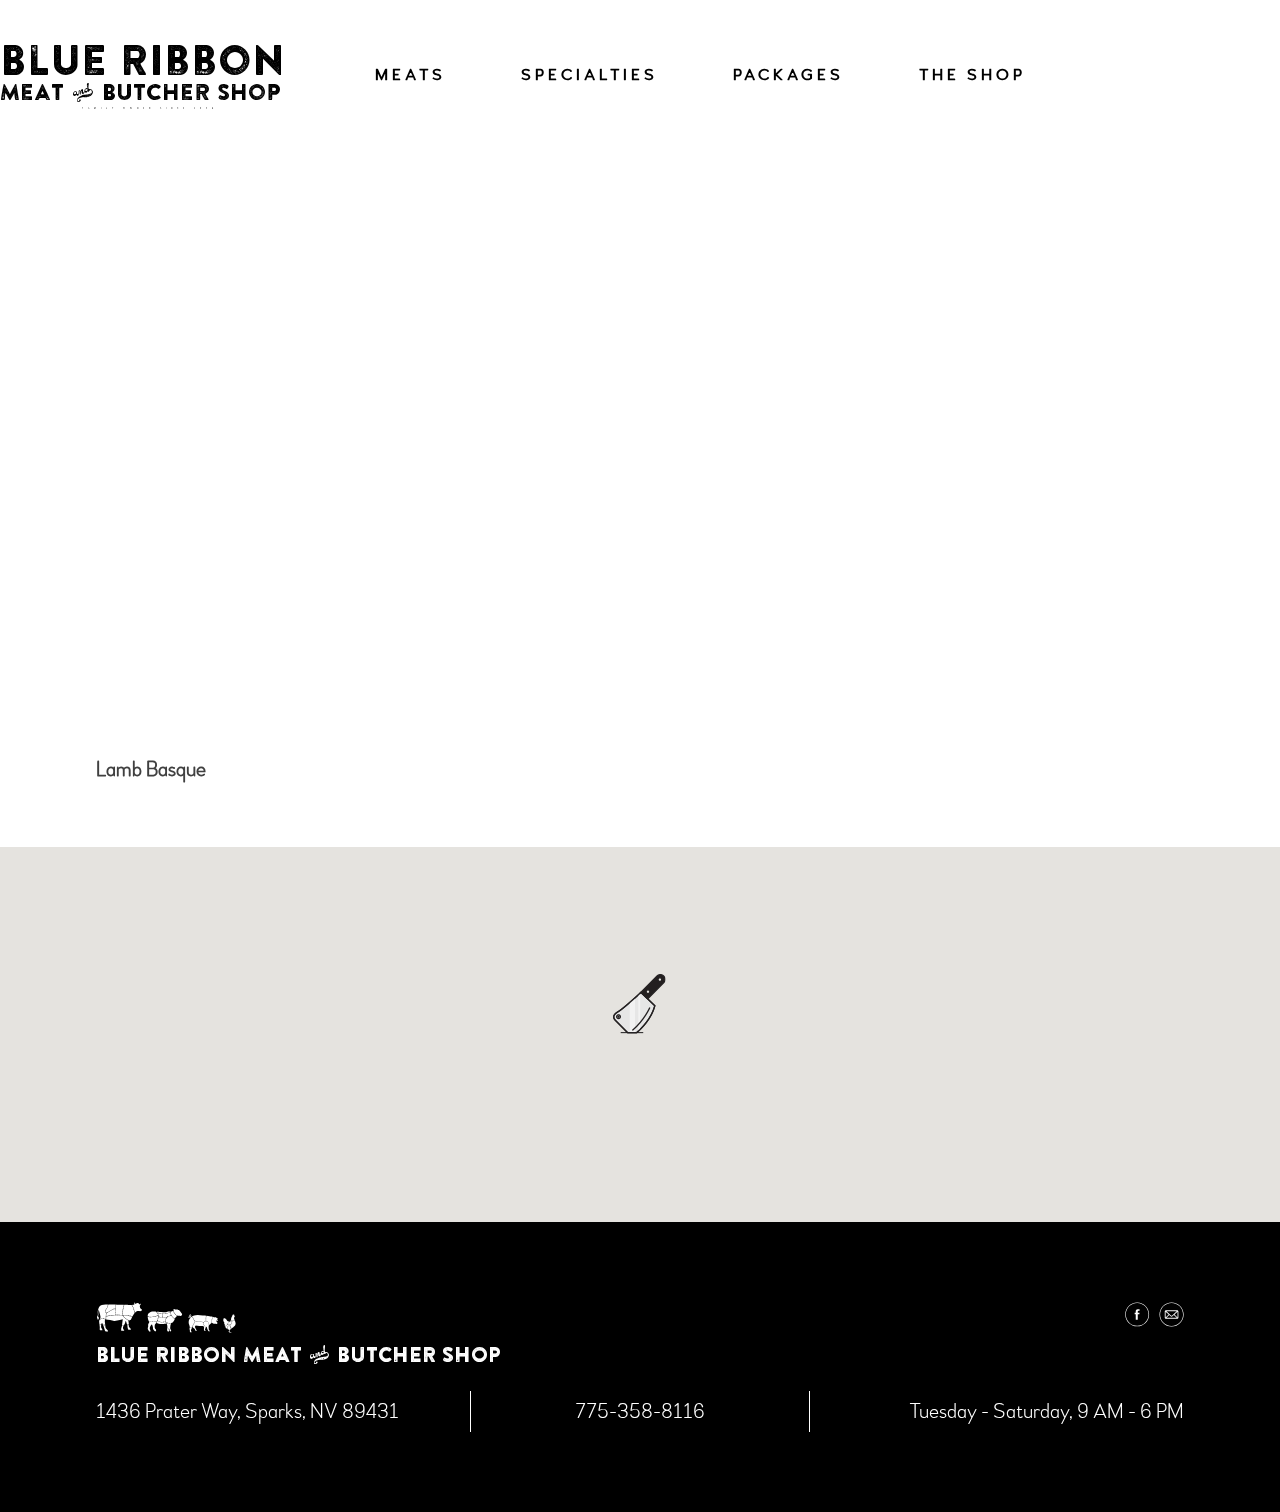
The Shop (972, 75)
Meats (410, 75)
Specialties (589, 75)
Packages (788, 75)
